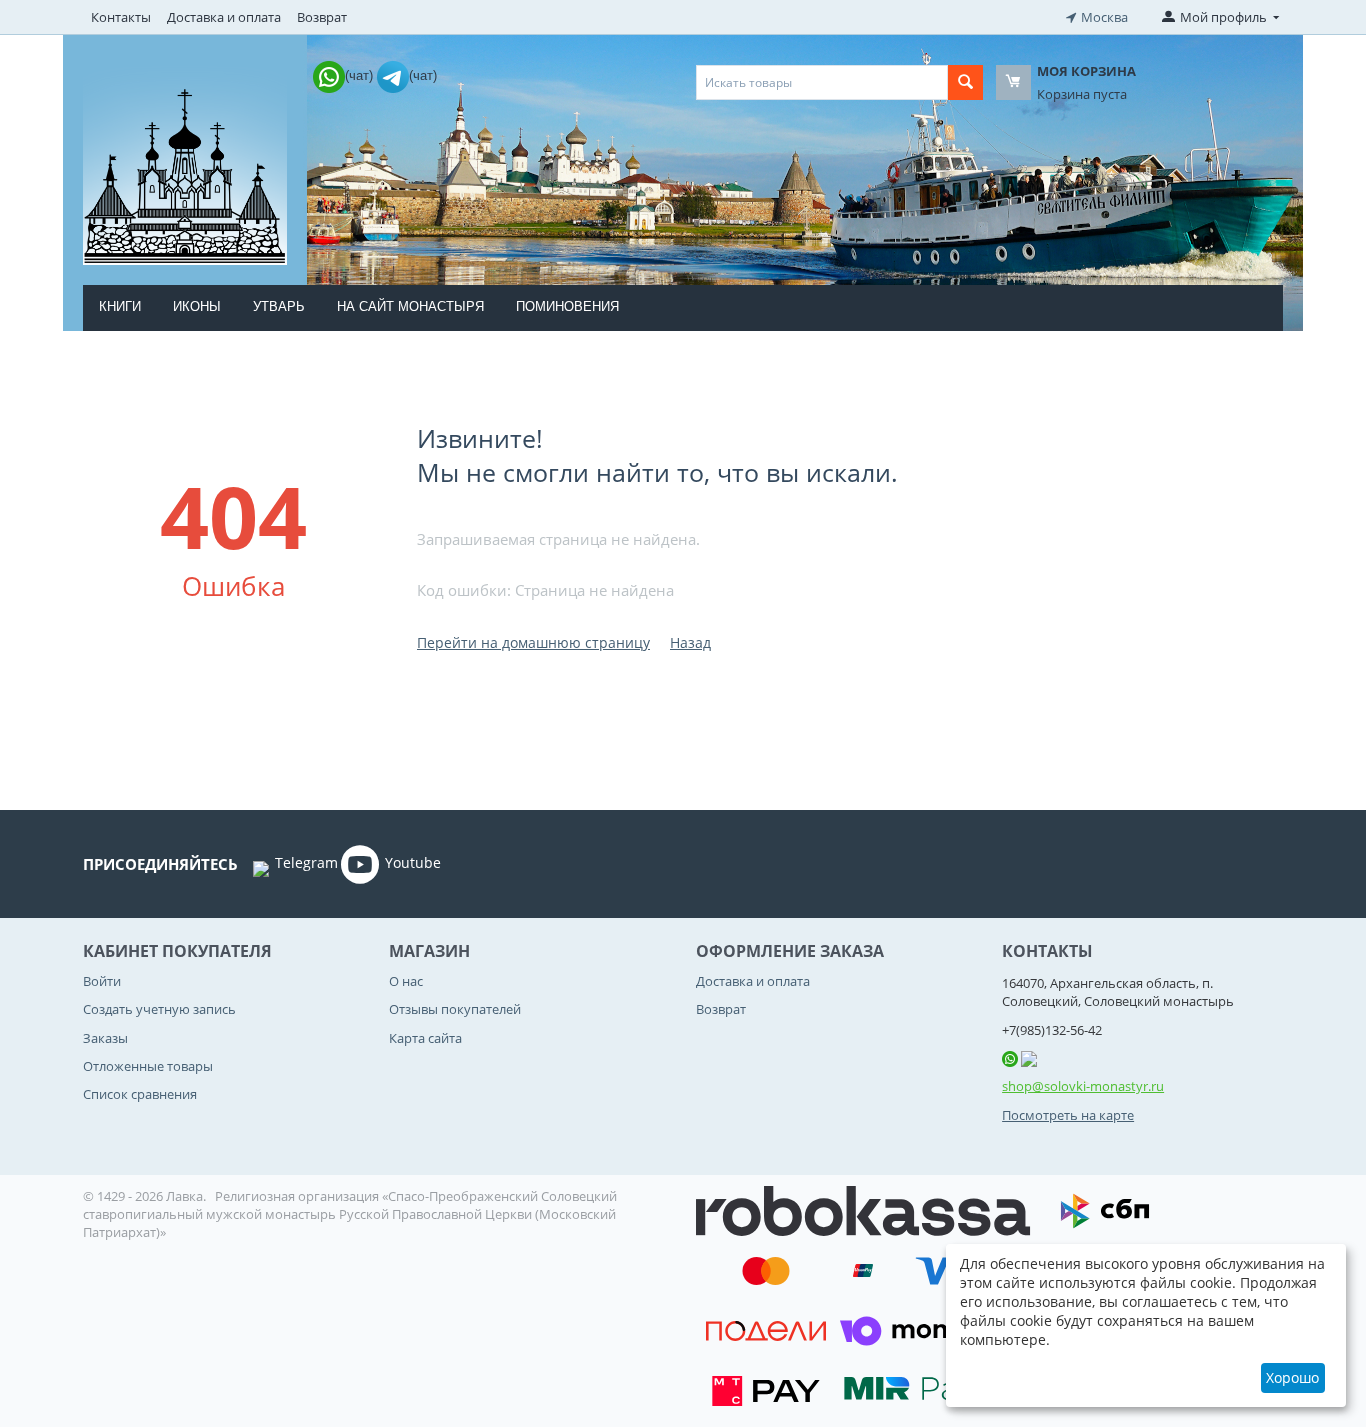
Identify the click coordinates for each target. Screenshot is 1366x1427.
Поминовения (567, 306)
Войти (102, 981)
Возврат (322, 17)
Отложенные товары (148, 1066)
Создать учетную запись (159, 1009)
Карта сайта (425, 1038)
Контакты (121, 17)
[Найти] (965, 82)
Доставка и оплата (224, 17)
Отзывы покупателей (455, 1009)
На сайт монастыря (410, 306)
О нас (406, 981)
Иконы (197, 306)
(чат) (361, 75)
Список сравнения (140, 1094)
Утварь (279, 306)
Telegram (306, 862)
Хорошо (1292, 1377)
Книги (120, 306)
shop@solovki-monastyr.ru (1083, 1086)
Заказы (105, 1038)
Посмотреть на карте (1068, 1115)
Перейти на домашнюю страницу (533, 642)
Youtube (413, 862)
